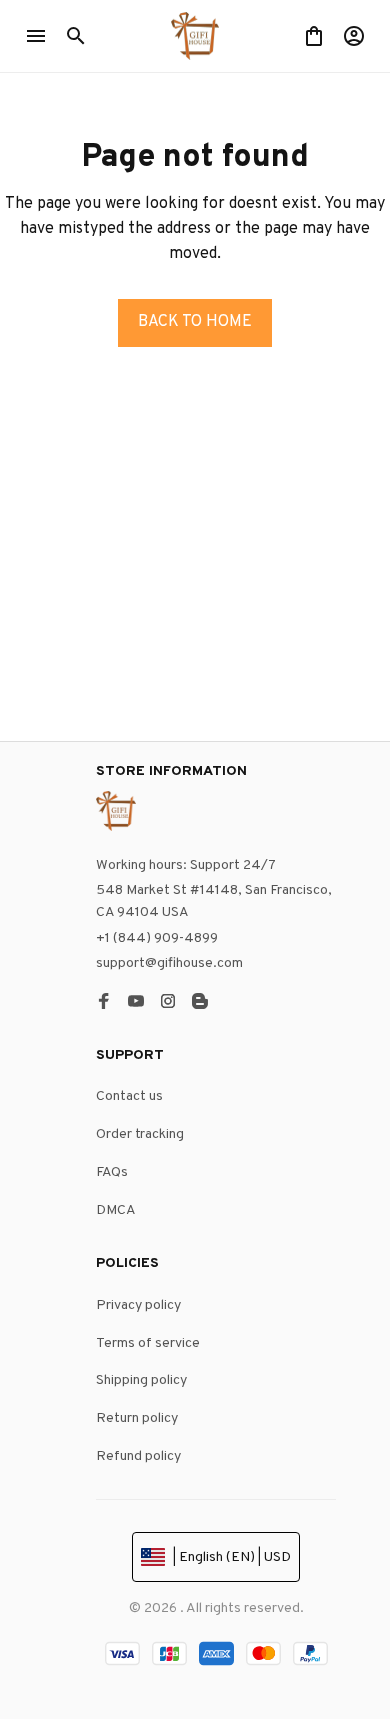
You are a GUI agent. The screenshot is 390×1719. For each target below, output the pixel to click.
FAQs (112, 1172)
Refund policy (138, 1456)
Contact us (129, 1096)
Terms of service (148, 1343)
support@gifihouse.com (169, 963)
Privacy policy (138, 1305)
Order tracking (140, 1134)
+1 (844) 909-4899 (157, 938)
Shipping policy (141, 1380)
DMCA (116, 1210)
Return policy (137, 1418)
